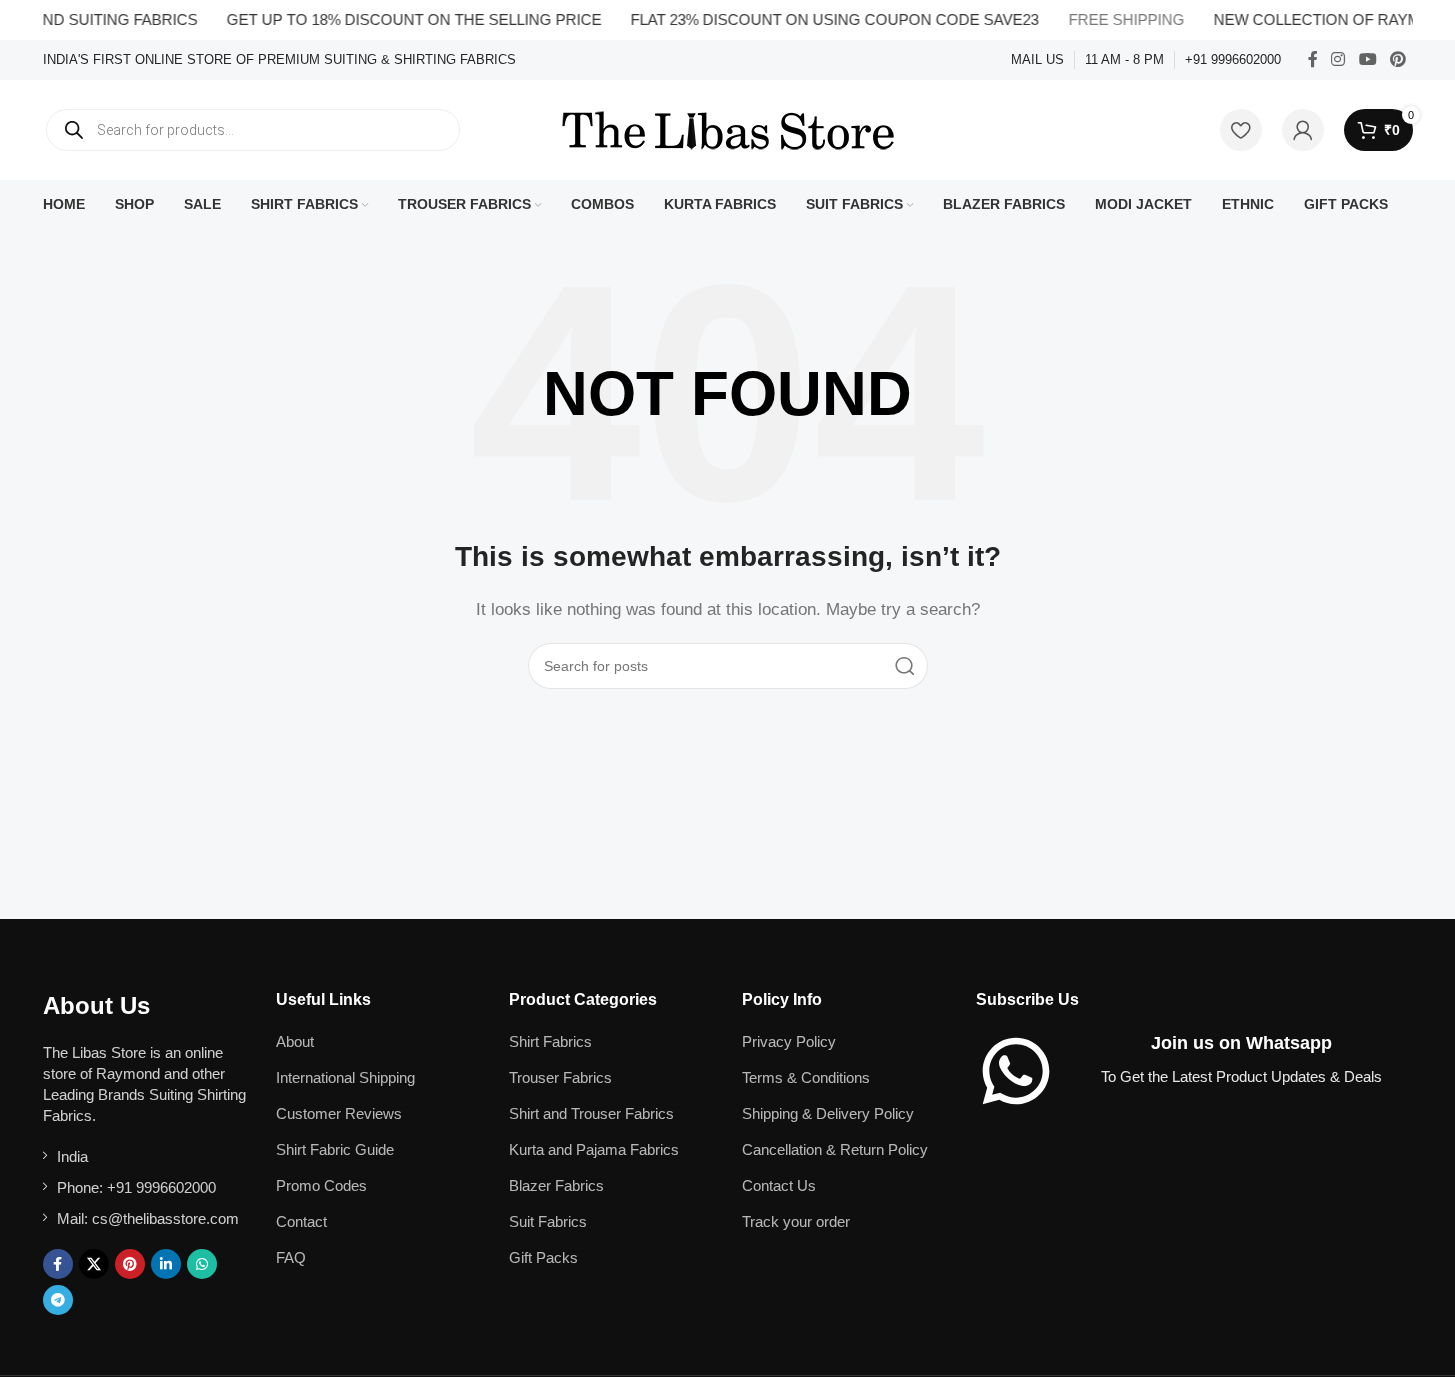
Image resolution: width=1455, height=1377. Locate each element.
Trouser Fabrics (560, 1077)
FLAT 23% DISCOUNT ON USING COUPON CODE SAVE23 (820, 19)
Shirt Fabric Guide (335, 1149)
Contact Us (779, 1185)
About (295, 1041)
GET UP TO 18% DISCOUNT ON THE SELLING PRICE (399, 19)
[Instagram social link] (1338, 59)
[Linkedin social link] (166, 1264)
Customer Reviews (339, 1113)
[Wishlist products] (1241, 130)
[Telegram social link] (58, 1300)
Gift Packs (543, 1257)
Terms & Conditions (806, 1077)
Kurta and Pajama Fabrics (594, 1149)
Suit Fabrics (548, 1221)
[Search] (905, 666)
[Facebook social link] (1313, 59)
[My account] (1303, 130)
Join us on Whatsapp (1241, 1043)
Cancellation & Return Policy (835, 1149)
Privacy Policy (789, 1041)
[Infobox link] (279, 60)
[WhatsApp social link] (202, 1264)
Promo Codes (321, 1185)
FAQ (291, 1257)
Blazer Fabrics (556, 1185)
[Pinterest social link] (1397, 59)
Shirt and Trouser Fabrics (591, 1113)
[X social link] (94, 1264)
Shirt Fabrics (550, 1041)
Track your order (796, 1221)
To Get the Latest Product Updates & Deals (1241, 1076)
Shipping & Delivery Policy (828, 1113)
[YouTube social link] (1367, 59)
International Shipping (345, 1077)
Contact (301, 1221)
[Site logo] (728, 128)
